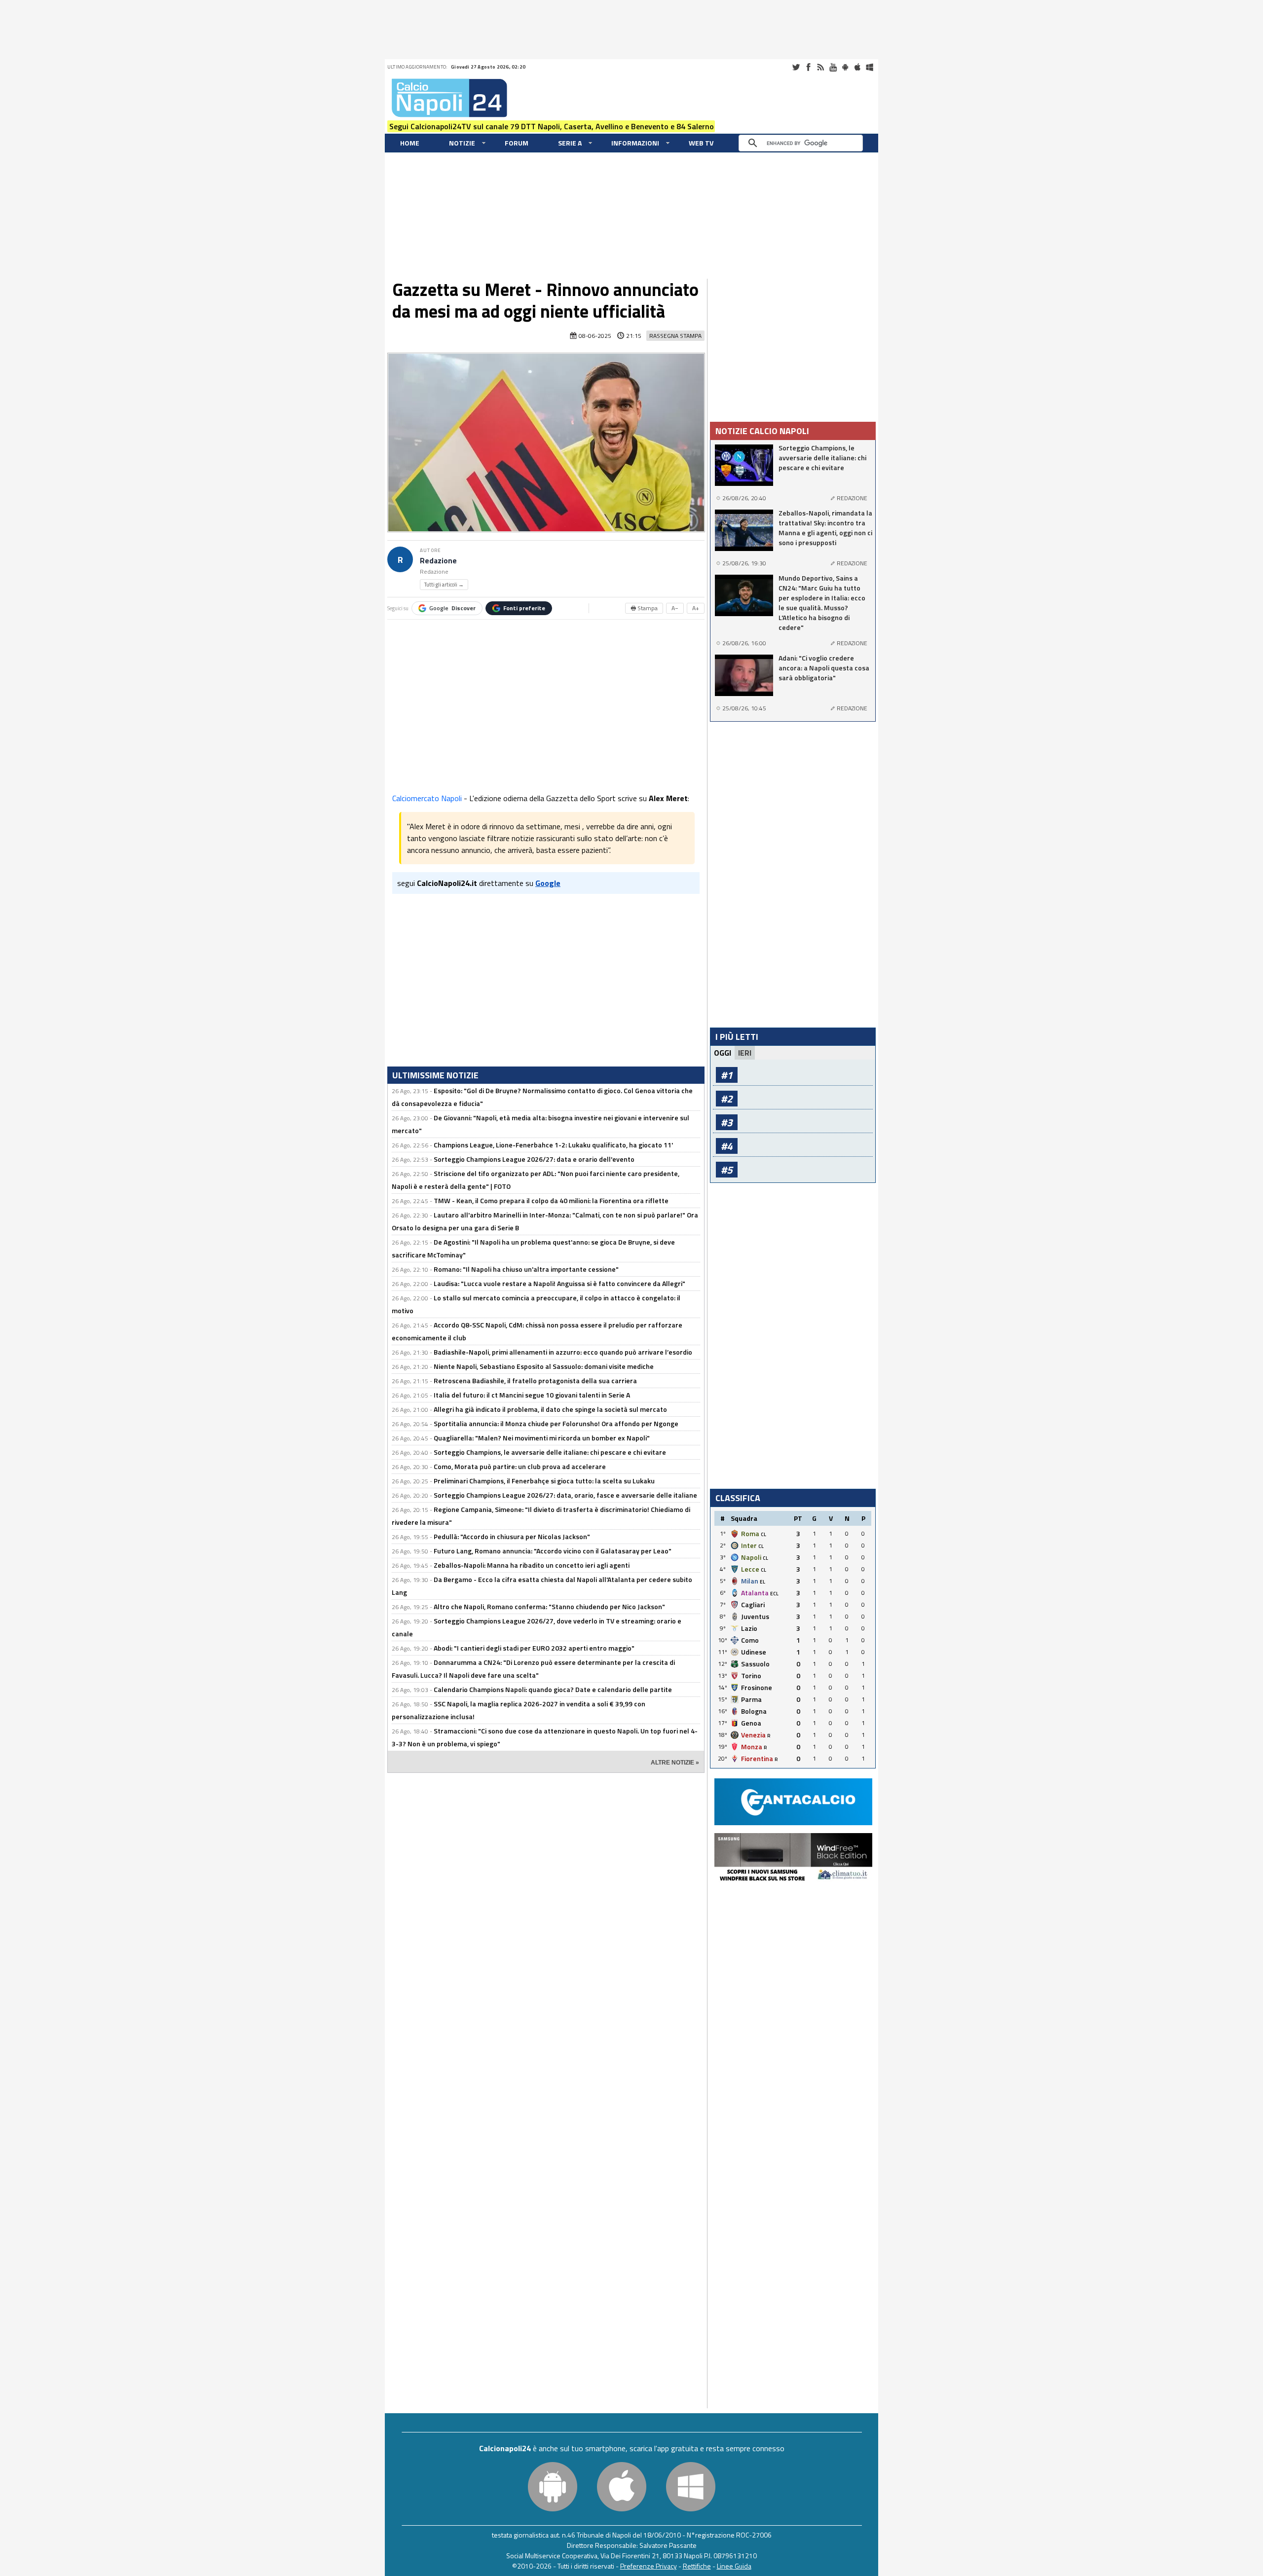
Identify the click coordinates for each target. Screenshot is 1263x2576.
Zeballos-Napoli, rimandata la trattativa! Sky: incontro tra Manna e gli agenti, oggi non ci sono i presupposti (825, 528)
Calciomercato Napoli (427, 798)
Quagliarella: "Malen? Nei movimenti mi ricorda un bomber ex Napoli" (542, 1438)
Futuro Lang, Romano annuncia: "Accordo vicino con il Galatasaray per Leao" (553, 1551)
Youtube (833, 67)
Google (452, 608)
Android (845, 67)
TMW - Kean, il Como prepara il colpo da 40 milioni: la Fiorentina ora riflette (551, 1200)
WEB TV (701, 143)
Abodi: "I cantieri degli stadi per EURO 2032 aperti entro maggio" (534, 1648)
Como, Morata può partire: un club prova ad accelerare (520, 1466)
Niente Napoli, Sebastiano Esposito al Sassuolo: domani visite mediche (544, 1366)
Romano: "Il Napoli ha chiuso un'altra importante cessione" (526, 1269)
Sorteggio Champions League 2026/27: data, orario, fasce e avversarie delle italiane (565, 1495)
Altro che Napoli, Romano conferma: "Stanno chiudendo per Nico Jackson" (549, 1606)
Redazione (438, 561)
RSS (820, 67)
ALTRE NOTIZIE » (675, 1763)
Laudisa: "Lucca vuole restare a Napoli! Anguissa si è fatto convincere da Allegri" (559, 1283)
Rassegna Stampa (675, 336)
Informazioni (635, 143)
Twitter (796, 67)
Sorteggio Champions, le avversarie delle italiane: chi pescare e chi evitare (550, 1452)
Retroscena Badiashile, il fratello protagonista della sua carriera (535, 1380)
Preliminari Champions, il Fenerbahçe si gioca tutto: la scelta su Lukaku (544, 1481)
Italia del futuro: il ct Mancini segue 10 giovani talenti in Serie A (532, 1395)
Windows (870, 67)
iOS (857, 67)
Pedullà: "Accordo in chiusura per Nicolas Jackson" (512, 1536)
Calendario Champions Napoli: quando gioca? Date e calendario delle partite (553, 1689)
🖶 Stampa (644, 608)
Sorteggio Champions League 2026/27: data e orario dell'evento (534, 1159)
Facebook (808, 67)
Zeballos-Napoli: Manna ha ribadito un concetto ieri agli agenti (532, 1565)
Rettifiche (697, 2566)
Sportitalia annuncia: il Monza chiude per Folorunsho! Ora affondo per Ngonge (556, 1423)
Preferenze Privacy (649, 2566)
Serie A (570, 143)
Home (410, 143)
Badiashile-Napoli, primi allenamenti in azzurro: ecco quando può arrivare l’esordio (563, 1352)
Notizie (462, 143)
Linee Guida (734, 2566)
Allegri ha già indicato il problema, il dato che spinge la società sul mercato (550, 1409)
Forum (517, 143)
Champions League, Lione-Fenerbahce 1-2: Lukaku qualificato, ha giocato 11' (553, 1145)
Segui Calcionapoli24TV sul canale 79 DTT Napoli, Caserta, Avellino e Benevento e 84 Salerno (552, 126)
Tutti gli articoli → (444, 585)
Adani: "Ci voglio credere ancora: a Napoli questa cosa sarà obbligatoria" (824, 668)
